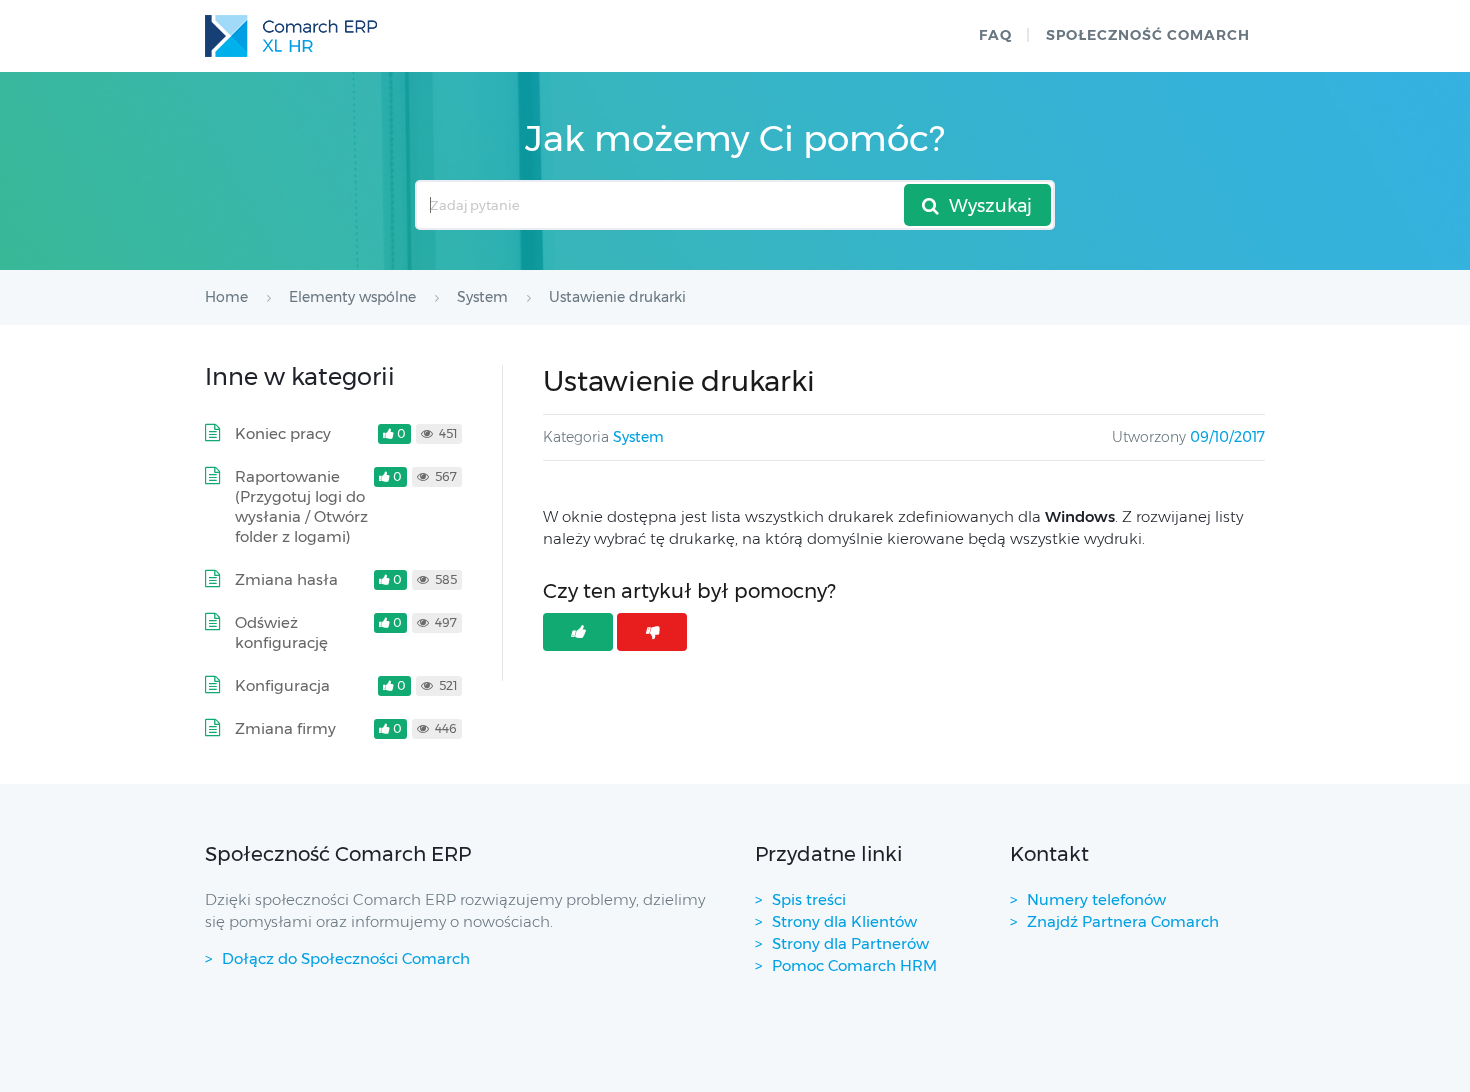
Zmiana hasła (286, 579)
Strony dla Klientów (844, 921)
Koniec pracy (283, 433)
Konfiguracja (282, 685)
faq (995, 35)
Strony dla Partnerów (850, 943)
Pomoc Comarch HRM (854, 965)
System (638, 437)
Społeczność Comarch (1148, 35)
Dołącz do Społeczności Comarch (346, 958)
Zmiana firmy (285, 728)
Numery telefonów (1096, 899)
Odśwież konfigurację (281, 632)
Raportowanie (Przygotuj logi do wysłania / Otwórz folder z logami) (301, 506)
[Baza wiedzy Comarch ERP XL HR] (291, 36)
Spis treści (809, 899)
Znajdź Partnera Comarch (1123, 921)
